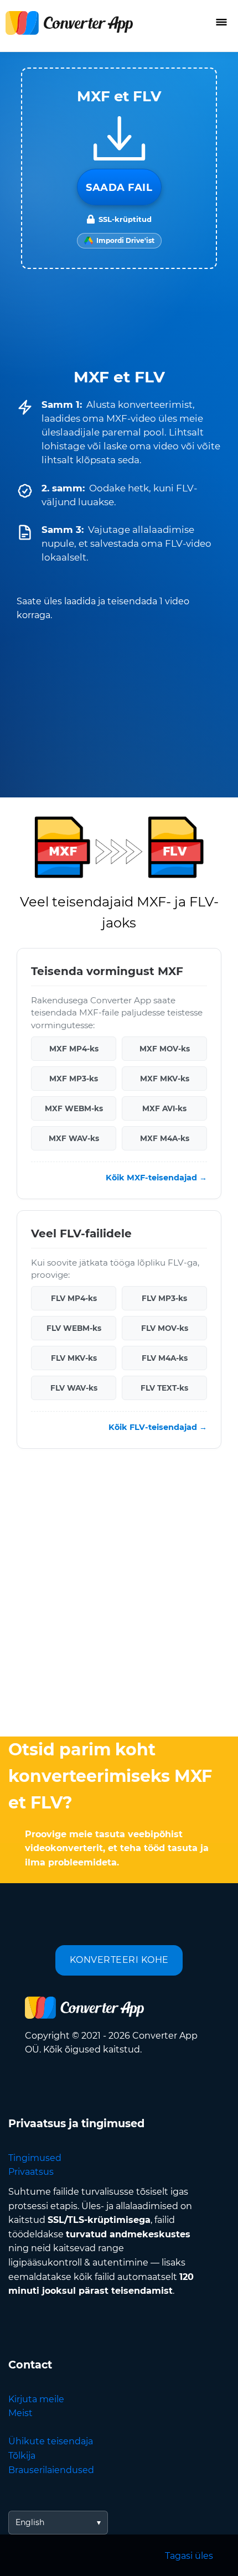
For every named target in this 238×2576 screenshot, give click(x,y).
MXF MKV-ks (165, 1079)
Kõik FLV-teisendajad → (158, 1427)
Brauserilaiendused (51, 2470)
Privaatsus (31, 2172)
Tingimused (35, 2158)
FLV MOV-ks (165, 1328)
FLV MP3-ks (164, 1298)
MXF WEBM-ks (74, 1108)
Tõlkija (22, 2456)
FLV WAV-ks (74, 1388)
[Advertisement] (119, 1595)
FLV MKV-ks (74, 1358)
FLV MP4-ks (74, 1298)
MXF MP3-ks (74, 1079)
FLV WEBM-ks (74, 1328)
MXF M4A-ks (165, 1138)
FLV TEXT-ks (164, 1388)
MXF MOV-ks (165, 1049)
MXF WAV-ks (74, 1138)
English (30, 2522)
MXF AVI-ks (164, 1108)
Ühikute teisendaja (51, 2441)
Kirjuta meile (36, 2399)
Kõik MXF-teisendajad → (156, 1178)
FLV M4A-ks (165, 1358)
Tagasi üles (189, 2556)
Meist (20, 2413)
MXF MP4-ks (74, 1049)
